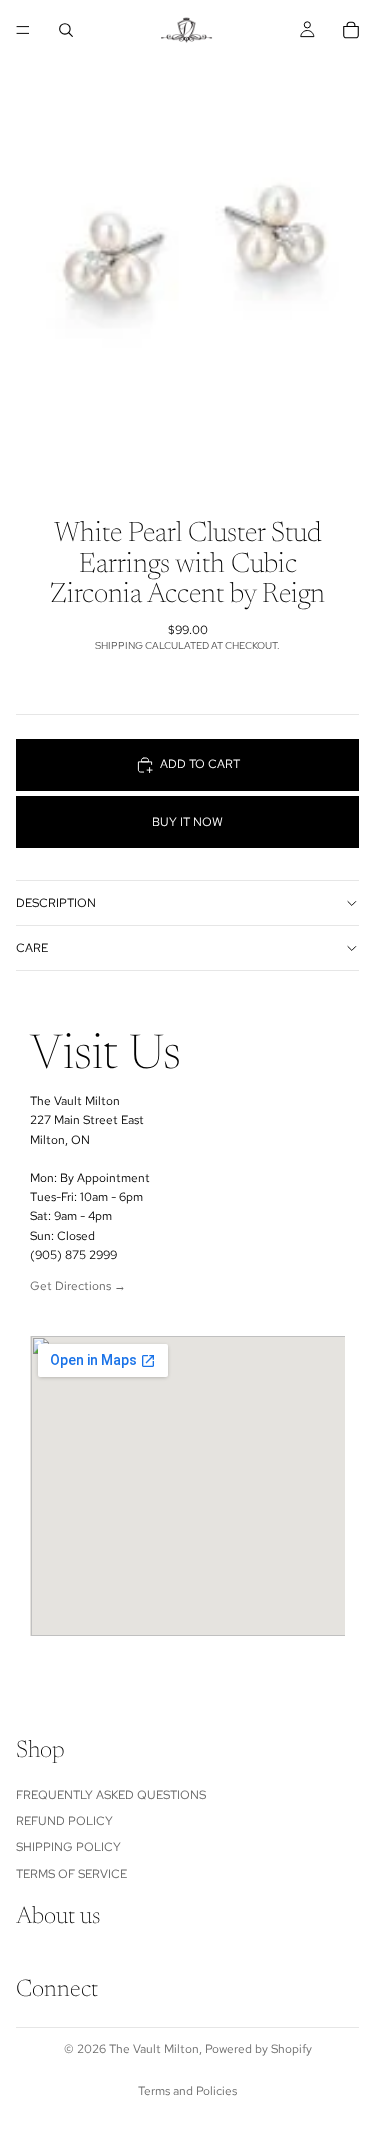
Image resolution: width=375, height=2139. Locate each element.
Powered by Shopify (258, 2049)
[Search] (66, 30)
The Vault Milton (154, 2049)
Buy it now (187, 822)
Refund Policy (64, 1821)
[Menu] (23, 30)
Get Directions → (78, 1286)
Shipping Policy (68, 1848)
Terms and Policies (187, 2091)
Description (56, 903)
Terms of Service (71, 1874)
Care (32, 948)
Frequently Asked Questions (111, 1795)
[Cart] (351, 30)
